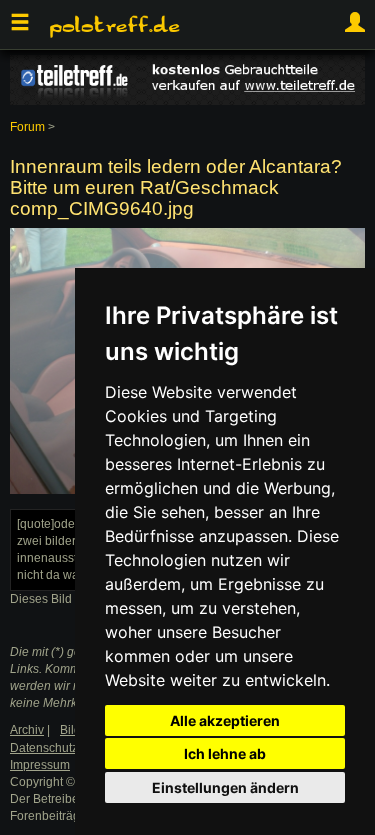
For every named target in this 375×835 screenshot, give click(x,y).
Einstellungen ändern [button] (225, 787)
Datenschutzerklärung (70, 748)
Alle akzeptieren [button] (225, 720)
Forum (27, 127)
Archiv (27, 730)
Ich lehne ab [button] (225, 753)
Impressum (40, 765)
